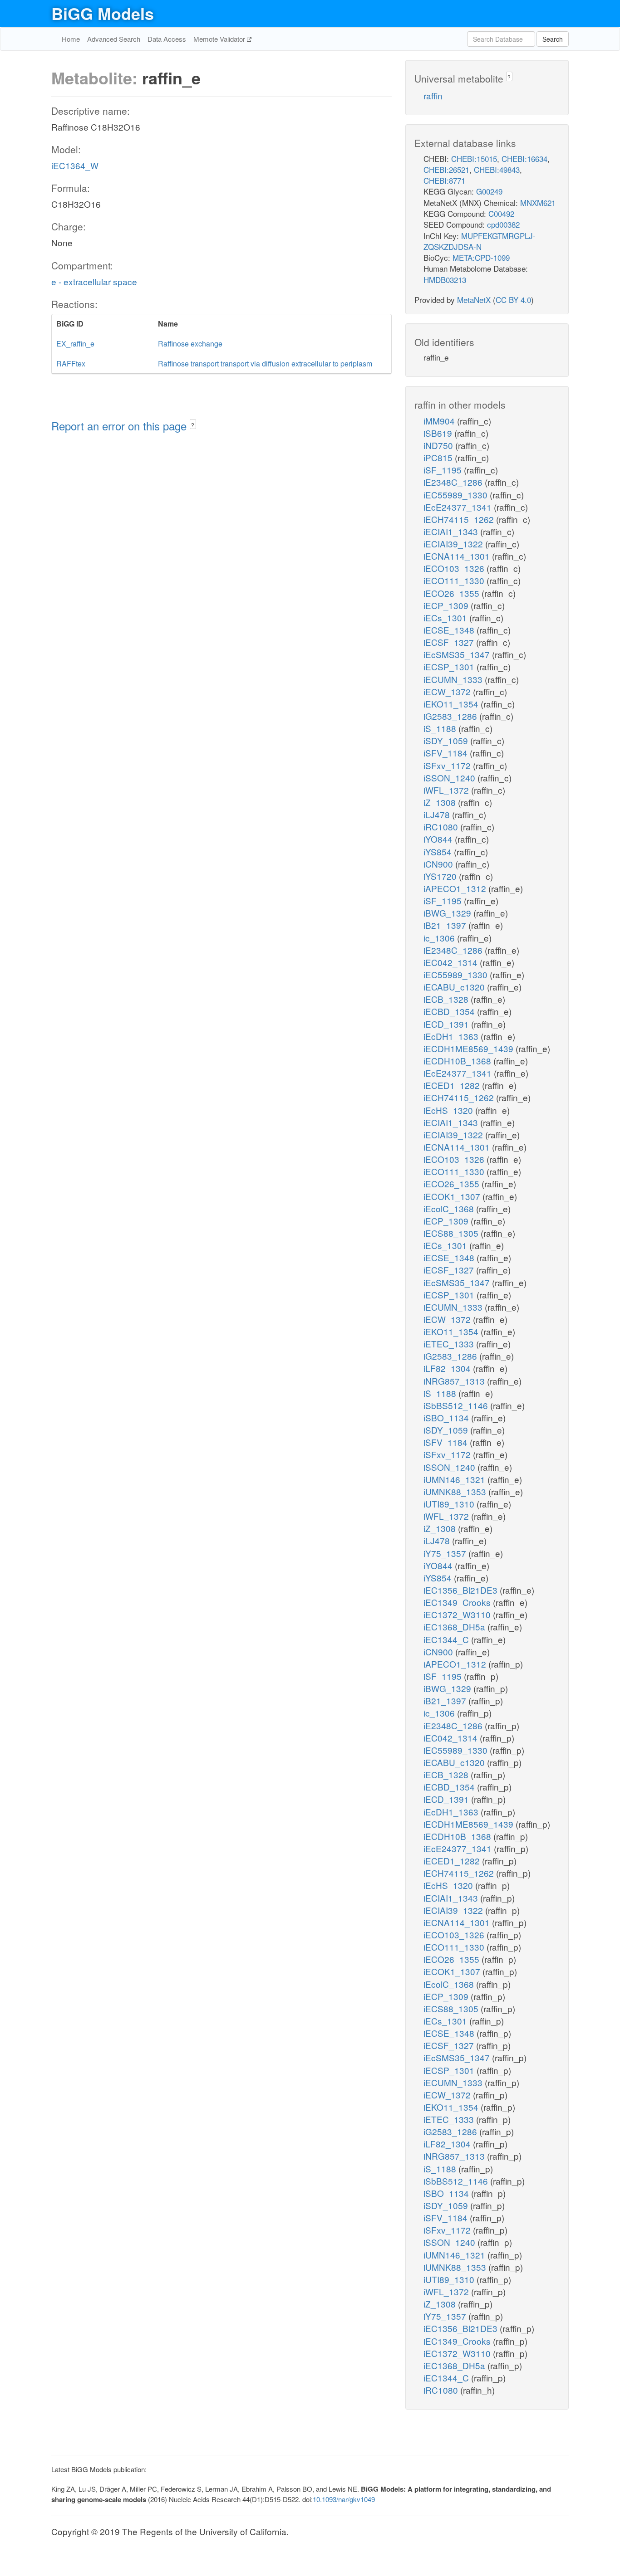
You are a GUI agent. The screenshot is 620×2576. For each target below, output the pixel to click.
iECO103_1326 (455, 568)
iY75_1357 (446, 1553)
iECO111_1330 (455, 580)
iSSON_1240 (450, 778)
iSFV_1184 (447, 753)
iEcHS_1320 (449, 1110)
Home (71, 39)
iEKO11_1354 (452, 704)
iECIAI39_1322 (454, 544)
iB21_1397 (446, 925)
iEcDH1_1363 (452, 1036)
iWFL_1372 (447, 790)
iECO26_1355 (453, 593)
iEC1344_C (447, 1639)
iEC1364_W (75, 165)
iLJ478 (438, 814)
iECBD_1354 (450, 1011)
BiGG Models (103, 13)
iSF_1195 (444, 470)
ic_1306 (440, 938)
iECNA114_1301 (458, 556)
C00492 (501, 213)
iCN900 (439, 864)
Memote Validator (220, 39)
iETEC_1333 (450, 1344)
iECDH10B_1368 (458, 1061)
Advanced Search (114, 39)
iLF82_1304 (448, 1368)
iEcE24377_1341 (459, 507)
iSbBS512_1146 (457, 1405)
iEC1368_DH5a (455, 1627)
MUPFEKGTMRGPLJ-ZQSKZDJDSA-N (480, 241)
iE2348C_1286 (454, 482)
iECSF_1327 (450, 642)
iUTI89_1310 (450, 1504)
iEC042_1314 (452, 962)
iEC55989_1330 (457, 495)
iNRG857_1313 (455, 1381)
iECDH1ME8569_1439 (470, 1048)
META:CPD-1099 (481, 257)
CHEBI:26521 (446, 169)
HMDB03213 (445, 280)
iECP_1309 (447, 605)
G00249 (489, 191)
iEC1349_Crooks (458, 1602)
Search (553, 39)
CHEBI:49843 (497, 169)
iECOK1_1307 (453, 1196)
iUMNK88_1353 (456, 1491)
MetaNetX (474, 300)
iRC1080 (442, 827)
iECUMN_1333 (454, 679)
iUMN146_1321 (455, 1479)
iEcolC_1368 (450, 1208)
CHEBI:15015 (474, 159)
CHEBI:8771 (444, 180)
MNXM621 (538, 202)
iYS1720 (441, 876)
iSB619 (439, 433)
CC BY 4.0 (513, 300)
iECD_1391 (447, 1024)
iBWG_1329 (448, 913)
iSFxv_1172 (448, 765)
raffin (433, 95)
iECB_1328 (447, 999)
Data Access (167, 39)
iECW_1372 (448, 691)
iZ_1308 (441, 802)
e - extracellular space (94, 281)
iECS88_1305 (452, 1233)
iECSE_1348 (450, 630)
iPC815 (439, 457)
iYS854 (439, 851)
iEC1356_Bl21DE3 (462, 1590)
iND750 (439, 445)
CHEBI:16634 (524, 159)
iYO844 (439, 839)
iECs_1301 (446, 617)
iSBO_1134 (447, 1417)
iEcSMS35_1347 (458, 654)
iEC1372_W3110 (458, 1614)
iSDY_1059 (447, 740)
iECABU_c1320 (455, 987)
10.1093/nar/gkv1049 (344, 2499)
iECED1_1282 (453, 1085)
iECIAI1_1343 (452, 531)
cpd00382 (503, 224)
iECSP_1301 (450, 666)
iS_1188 (441, 728)
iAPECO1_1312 (456, 888)
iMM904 (440, 421)
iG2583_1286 (451, 716)
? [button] (193, 425)
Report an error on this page (121, 426)
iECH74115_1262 (460, 519)
